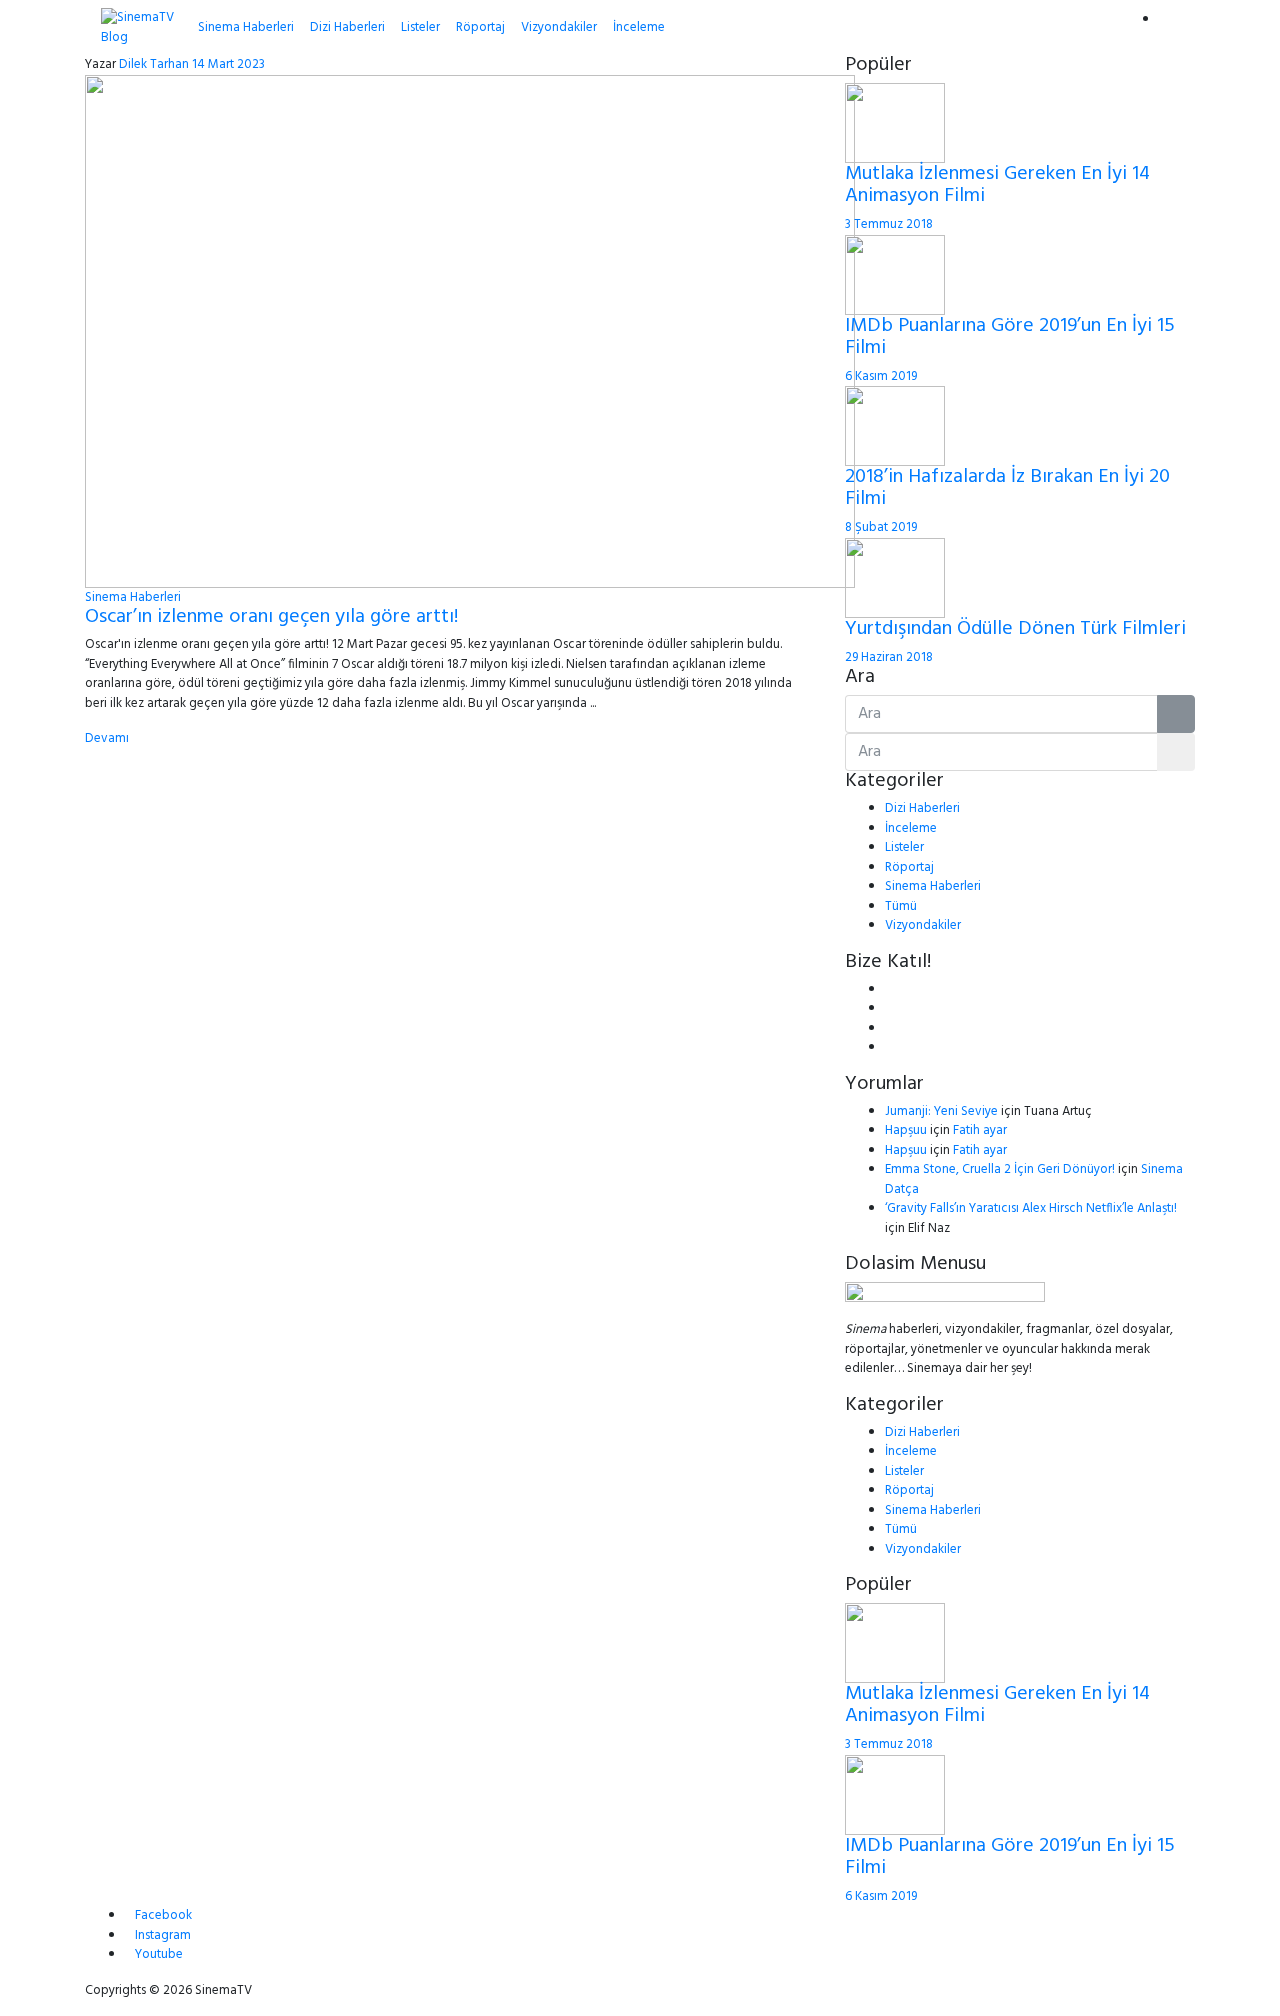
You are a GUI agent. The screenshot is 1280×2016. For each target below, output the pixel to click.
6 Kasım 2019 (881, 376)
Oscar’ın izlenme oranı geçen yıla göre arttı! (271, 617)
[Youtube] (890, 1028)
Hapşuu (906, 1130)
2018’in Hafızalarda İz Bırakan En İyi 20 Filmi (1007, 488)
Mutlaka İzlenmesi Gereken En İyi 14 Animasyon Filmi (997, 185)
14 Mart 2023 (228, 64)
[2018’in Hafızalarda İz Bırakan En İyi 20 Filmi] (895, 425)
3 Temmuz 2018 (889, 224)
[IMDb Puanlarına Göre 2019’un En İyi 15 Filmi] (895, 274)
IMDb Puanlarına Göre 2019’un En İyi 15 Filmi (1010, 337)
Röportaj (480, 27)
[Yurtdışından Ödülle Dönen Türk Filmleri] (895, 577)
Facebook (163, 1915)
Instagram (163, 1935)
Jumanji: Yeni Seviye (941, 1111)
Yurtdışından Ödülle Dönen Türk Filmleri (1015, 629)
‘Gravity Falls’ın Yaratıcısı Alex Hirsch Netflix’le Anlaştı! (1031, 1208)
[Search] (1169, 19)
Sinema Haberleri (246, 27)
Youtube (159, 1954)
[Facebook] (890, 989)
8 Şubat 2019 (881, 527)
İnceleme (639, 27)
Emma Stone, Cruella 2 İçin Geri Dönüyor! (1000, 1169)
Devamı (107, 738)
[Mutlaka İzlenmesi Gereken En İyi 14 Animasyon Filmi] (895, 122)
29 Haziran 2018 (889, 657)
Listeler (420, 27)
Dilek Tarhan (154, 64)
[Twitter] (890, 1008)
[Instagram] (890, 1047)
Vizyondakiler (559, 27)
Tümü (901, 906)
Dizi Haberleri (347, 27)
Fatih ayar (980, 1130)
